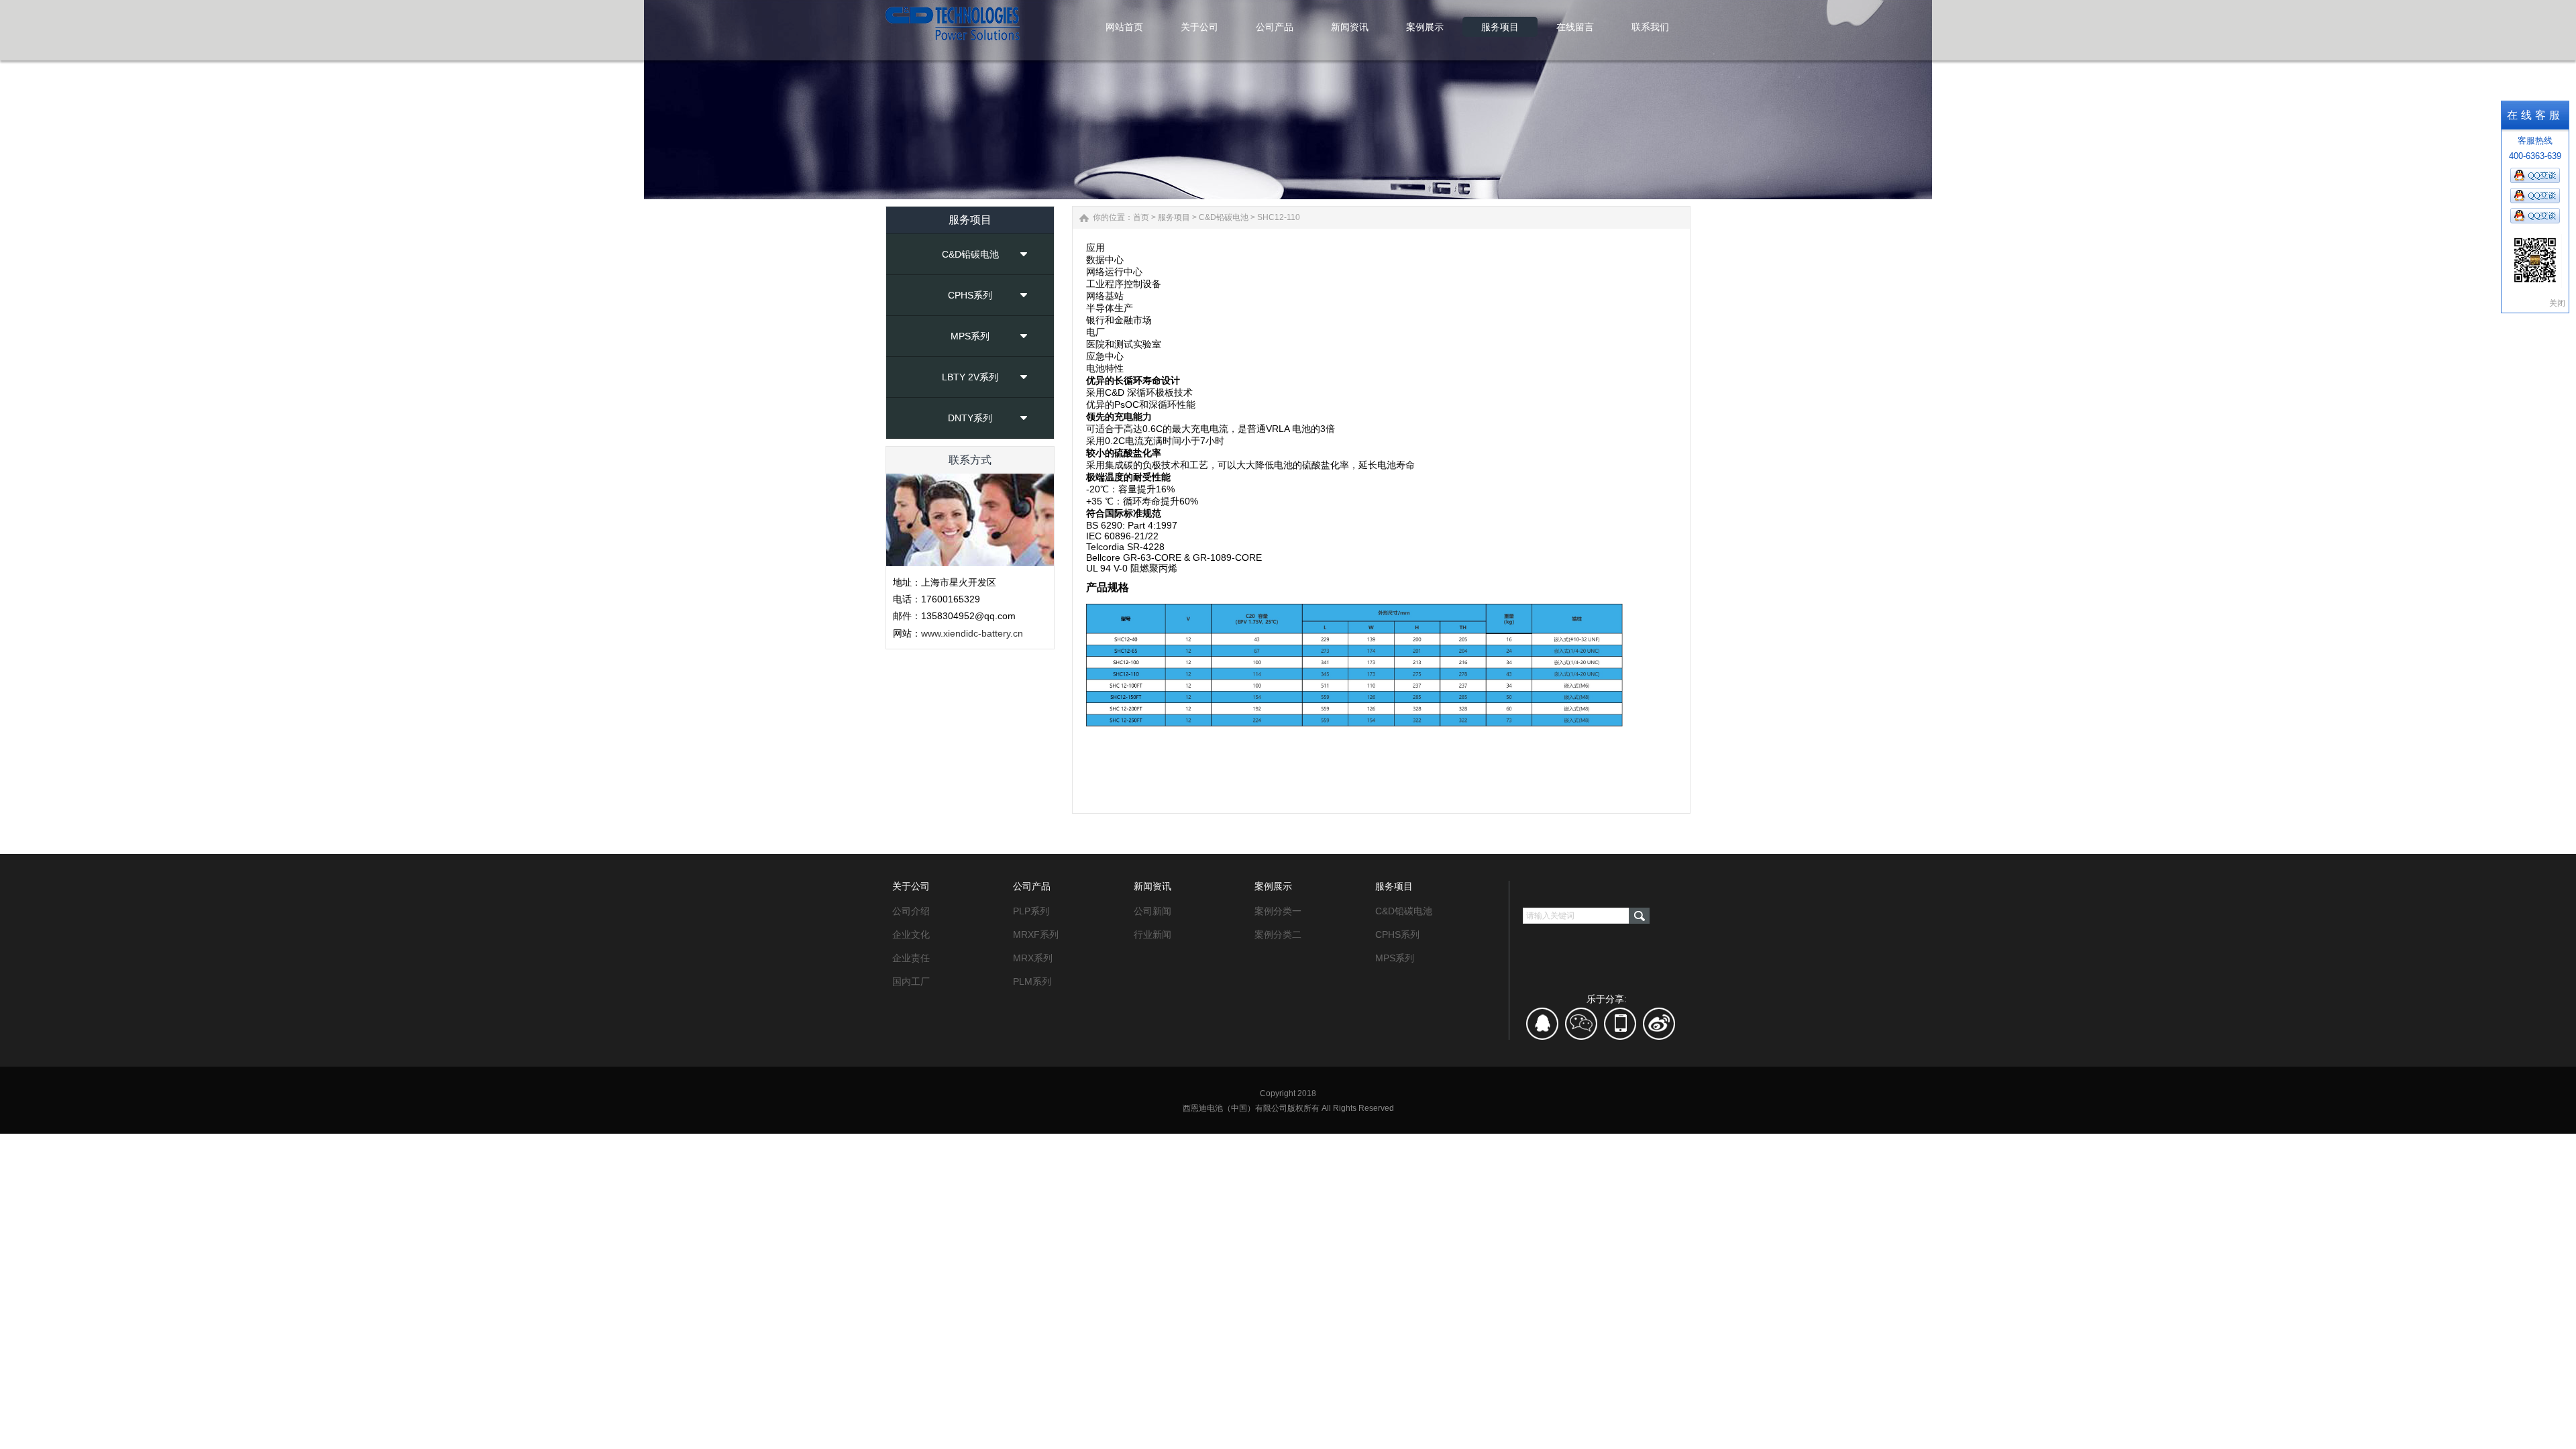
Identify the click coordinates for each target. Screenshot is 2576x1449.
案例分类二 (1278, 934)
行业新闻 (1152, 934)
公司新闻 (1152, 911)
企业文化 (911, 934)
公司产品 (1032, 886)
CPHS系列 (970, 295)
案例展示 (1273, 886)
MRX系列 (1033, 958)
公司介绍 (911, 911)
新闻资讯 (1152, 886)
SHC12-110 (1279, 217)
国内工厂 (911, 981)
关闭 (2557, 303)
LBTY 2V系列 (970, 377)
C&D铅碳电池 (970, 254)
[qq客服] (1543, 1028)
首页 (1141, 217)
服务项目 (1174, 217)
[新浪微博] (1659, 1028)
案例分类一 (1278, 911)
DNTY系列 (970, 418)
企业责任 (911, 958)
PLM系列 (1032, 981)
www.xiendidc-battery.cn (972, 633)
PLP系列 (1031, 911)
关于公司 (911, 886)
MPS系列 (970, 336)
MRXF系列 (1036, 934)
